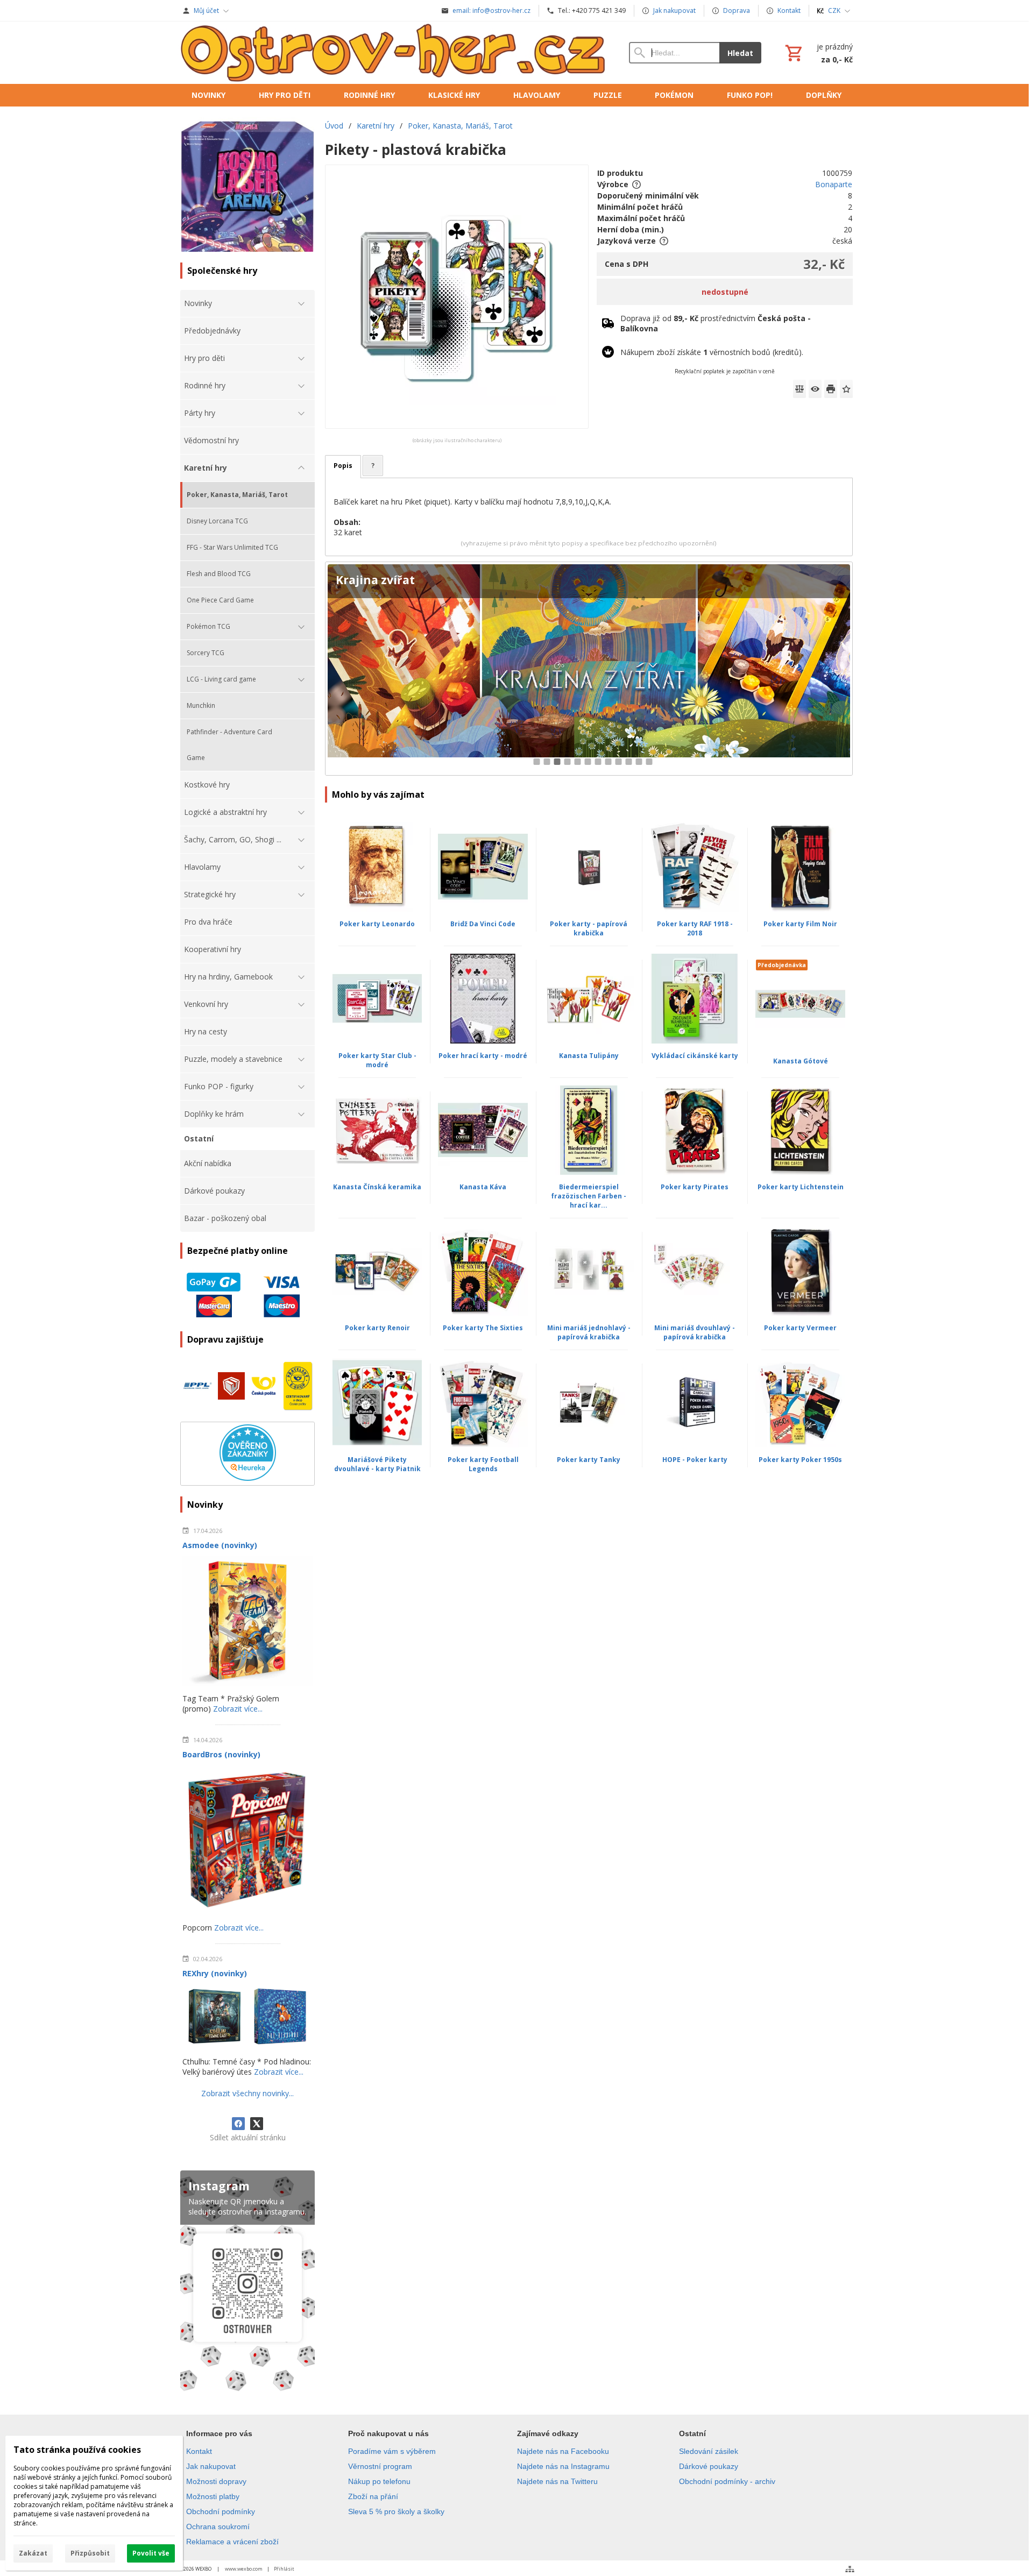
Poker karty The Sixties (483, 1328)
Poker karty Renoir (377, 1328)
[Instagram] (247, 2283)
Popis (343, 466)
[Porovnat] (799, 389)
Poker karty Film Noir (800, 924)
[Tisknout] (831, 389)
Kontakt (199, 2451)
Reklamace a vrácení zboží (232, 2542)
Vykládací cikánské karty (695, 1056)
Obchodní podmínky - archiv (727, 2481)
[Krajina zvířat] (589, 669)
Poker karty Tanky (589, 1460)
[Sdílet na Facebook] (238, 2124)
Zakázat (33, 2553)
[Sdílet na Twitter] (257, 2124)
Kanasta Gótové (801, 1061)
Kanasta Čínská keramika (377, 1187)
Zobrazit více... (238, 1709)
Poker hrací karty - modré (483, 1056)
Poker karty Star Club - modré (377, 1060)
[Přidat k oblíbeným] (846, 389)
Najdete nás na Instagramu (563, 2466)
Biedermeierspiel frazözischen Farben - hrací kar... (589, 1196)
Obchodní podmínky (221, 2511)
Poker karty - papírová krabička (589, 928)
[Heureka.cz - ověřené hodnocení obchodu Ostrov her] (248, 1478)
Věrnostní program (380, 2466)
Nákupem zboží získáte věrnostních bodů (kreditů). (712, 352)
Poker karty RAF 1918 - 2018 (695, 928)
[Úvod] (394, 53)
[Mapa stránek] (850, 2569)
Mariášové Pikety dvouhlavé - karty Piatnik (377, 1464)
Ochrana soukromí (218, 2527)
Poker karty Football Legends (483, 1464)
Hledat (740, 53)
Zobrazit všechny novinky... (247, 2093)
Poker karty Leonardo (377, 924)
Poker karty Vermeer (800, 1328)
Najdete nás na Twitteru (557, 2481)
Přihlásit (284, 2569)
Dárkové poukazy (709, 2466)
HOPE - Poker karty (695, 1460)
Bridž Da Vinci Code (483, 924)
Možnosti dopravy (216, 2481)
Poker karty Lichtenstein (801, 1187)
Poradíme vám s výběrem (392, 2451)
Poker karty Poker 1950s (800, 1460)
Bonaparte (834, 184)
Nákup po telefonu (379, 2481)
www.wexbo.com (244, 2569)
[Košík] (818, 53)
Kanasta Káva (483, 1187)
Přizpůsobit (90, 2553)
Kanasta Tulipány (589, 1056)
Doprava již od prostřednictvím (716, 323)
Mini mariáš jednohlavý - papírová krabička (589, 1332)
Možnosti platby (213, 2496)
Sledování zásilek (709, 2451)
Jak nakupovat (211, 2466)
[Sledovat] (815, 389)
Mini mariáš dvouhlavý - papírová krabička (695, 1332)
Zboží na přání (373, 2496)
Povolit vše (151, 2553)
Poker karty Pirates (695, 1187)
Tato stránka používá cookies (77, 2450)
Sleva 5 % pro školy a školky (396, 2511)
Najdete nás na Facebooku (563, 2451)
